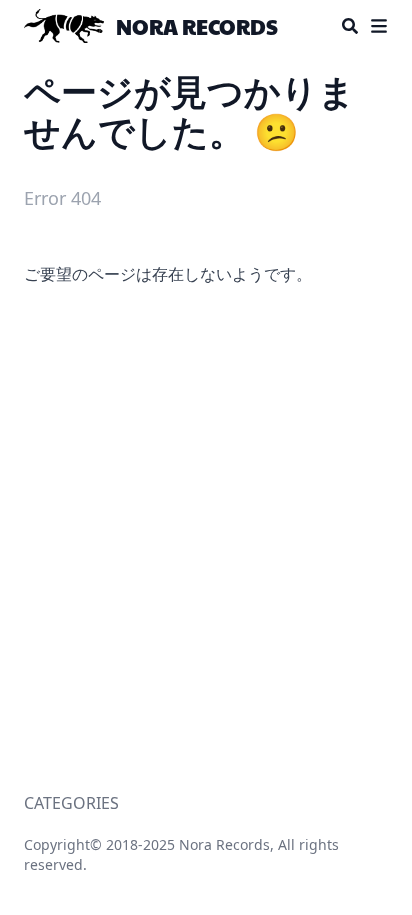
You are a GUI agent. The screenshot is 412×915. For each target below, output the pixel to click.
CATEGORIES (71, 803)
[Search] (350, 26)
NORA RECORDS (197, 26)
